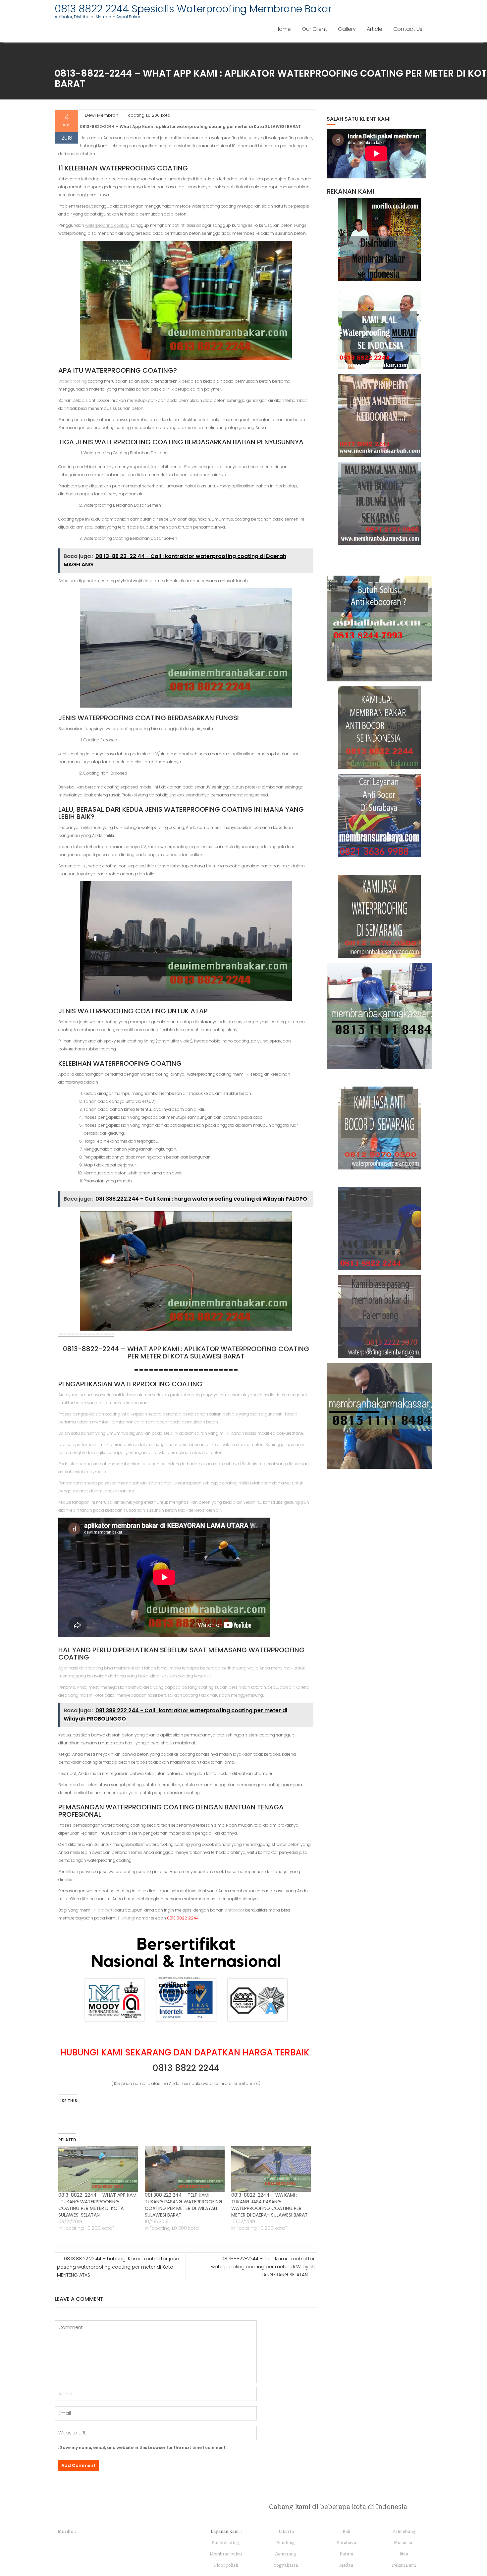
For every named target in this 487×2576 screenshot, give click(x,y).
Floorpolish (226, 2565)
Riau (404, 2554)
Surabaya (346, 2543)
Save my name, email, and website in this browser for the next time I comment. (143, 2448)
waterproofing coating (107, 225)
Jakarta (286, 2532)
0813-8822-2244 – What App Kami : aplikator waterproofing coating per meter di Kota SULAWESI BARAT (186, 1352)
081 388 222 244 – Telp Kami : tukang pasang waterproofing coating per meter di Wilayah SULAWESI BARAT (184, 2205)
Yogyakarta (286, 2565)
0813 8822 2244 (186, 2068)
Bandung (286, 2543)
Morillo (66, 2532)
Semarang (286, 2554)
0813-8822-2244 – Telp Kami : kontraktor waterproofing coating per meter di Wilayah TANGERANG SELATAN (263, 2267)
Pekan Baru (404, 2565)
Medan (346, 2565)
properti (105, 1910)
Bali (346, 2532)
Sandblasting (226, 2543)
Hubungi (127, 1918)
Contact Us (408, 29)
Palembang (404, 2532)
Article (375, 29)
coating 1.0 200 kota (149, 115)
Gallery (347, 29)
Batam (346, 2554)
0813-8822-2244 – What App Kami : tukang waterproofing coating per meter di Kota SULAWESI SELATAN (98, 2205)
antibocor (234, 1910)
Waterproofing (73, 381)
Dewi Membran (102, 115)
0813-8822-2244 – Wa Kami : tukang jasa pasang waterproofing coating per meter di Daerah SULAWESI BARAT (270, 2205)
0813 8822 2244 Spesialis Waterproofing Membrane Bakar (193, 9)
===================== (86, 1334)
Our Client (314, 29)
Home (283, 29)
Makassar (404, 2543)
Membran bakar (226, 2554)
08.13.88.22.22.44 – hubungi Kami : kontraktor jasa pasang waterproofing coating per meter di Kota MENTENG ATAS (118, 2267)
